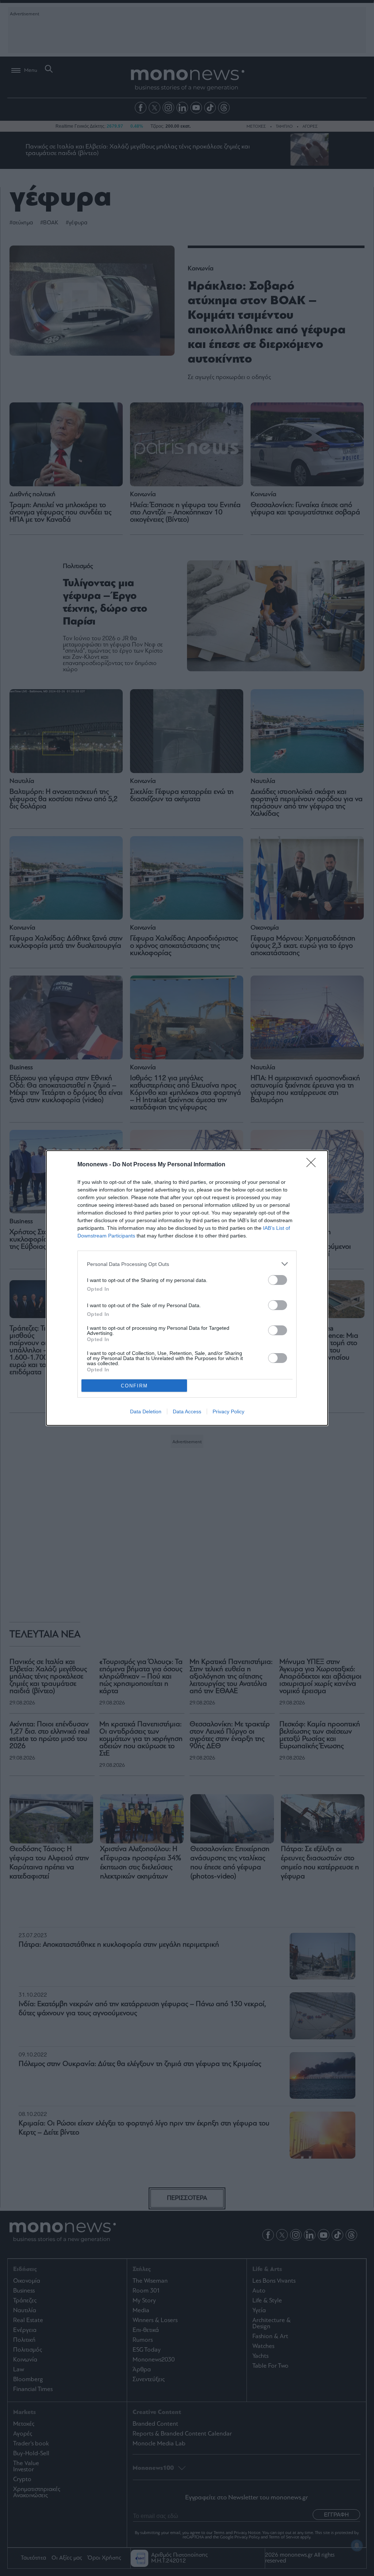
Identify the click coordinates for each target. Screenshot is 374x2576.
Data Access (187, 1411)
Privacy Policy (228, 1411)
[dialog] (187, 1288)
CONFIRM (134, 1386)
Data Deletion (146, 1411)
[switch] (278, 1280)
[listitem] (187, 1264)
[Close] (313, 1165)
